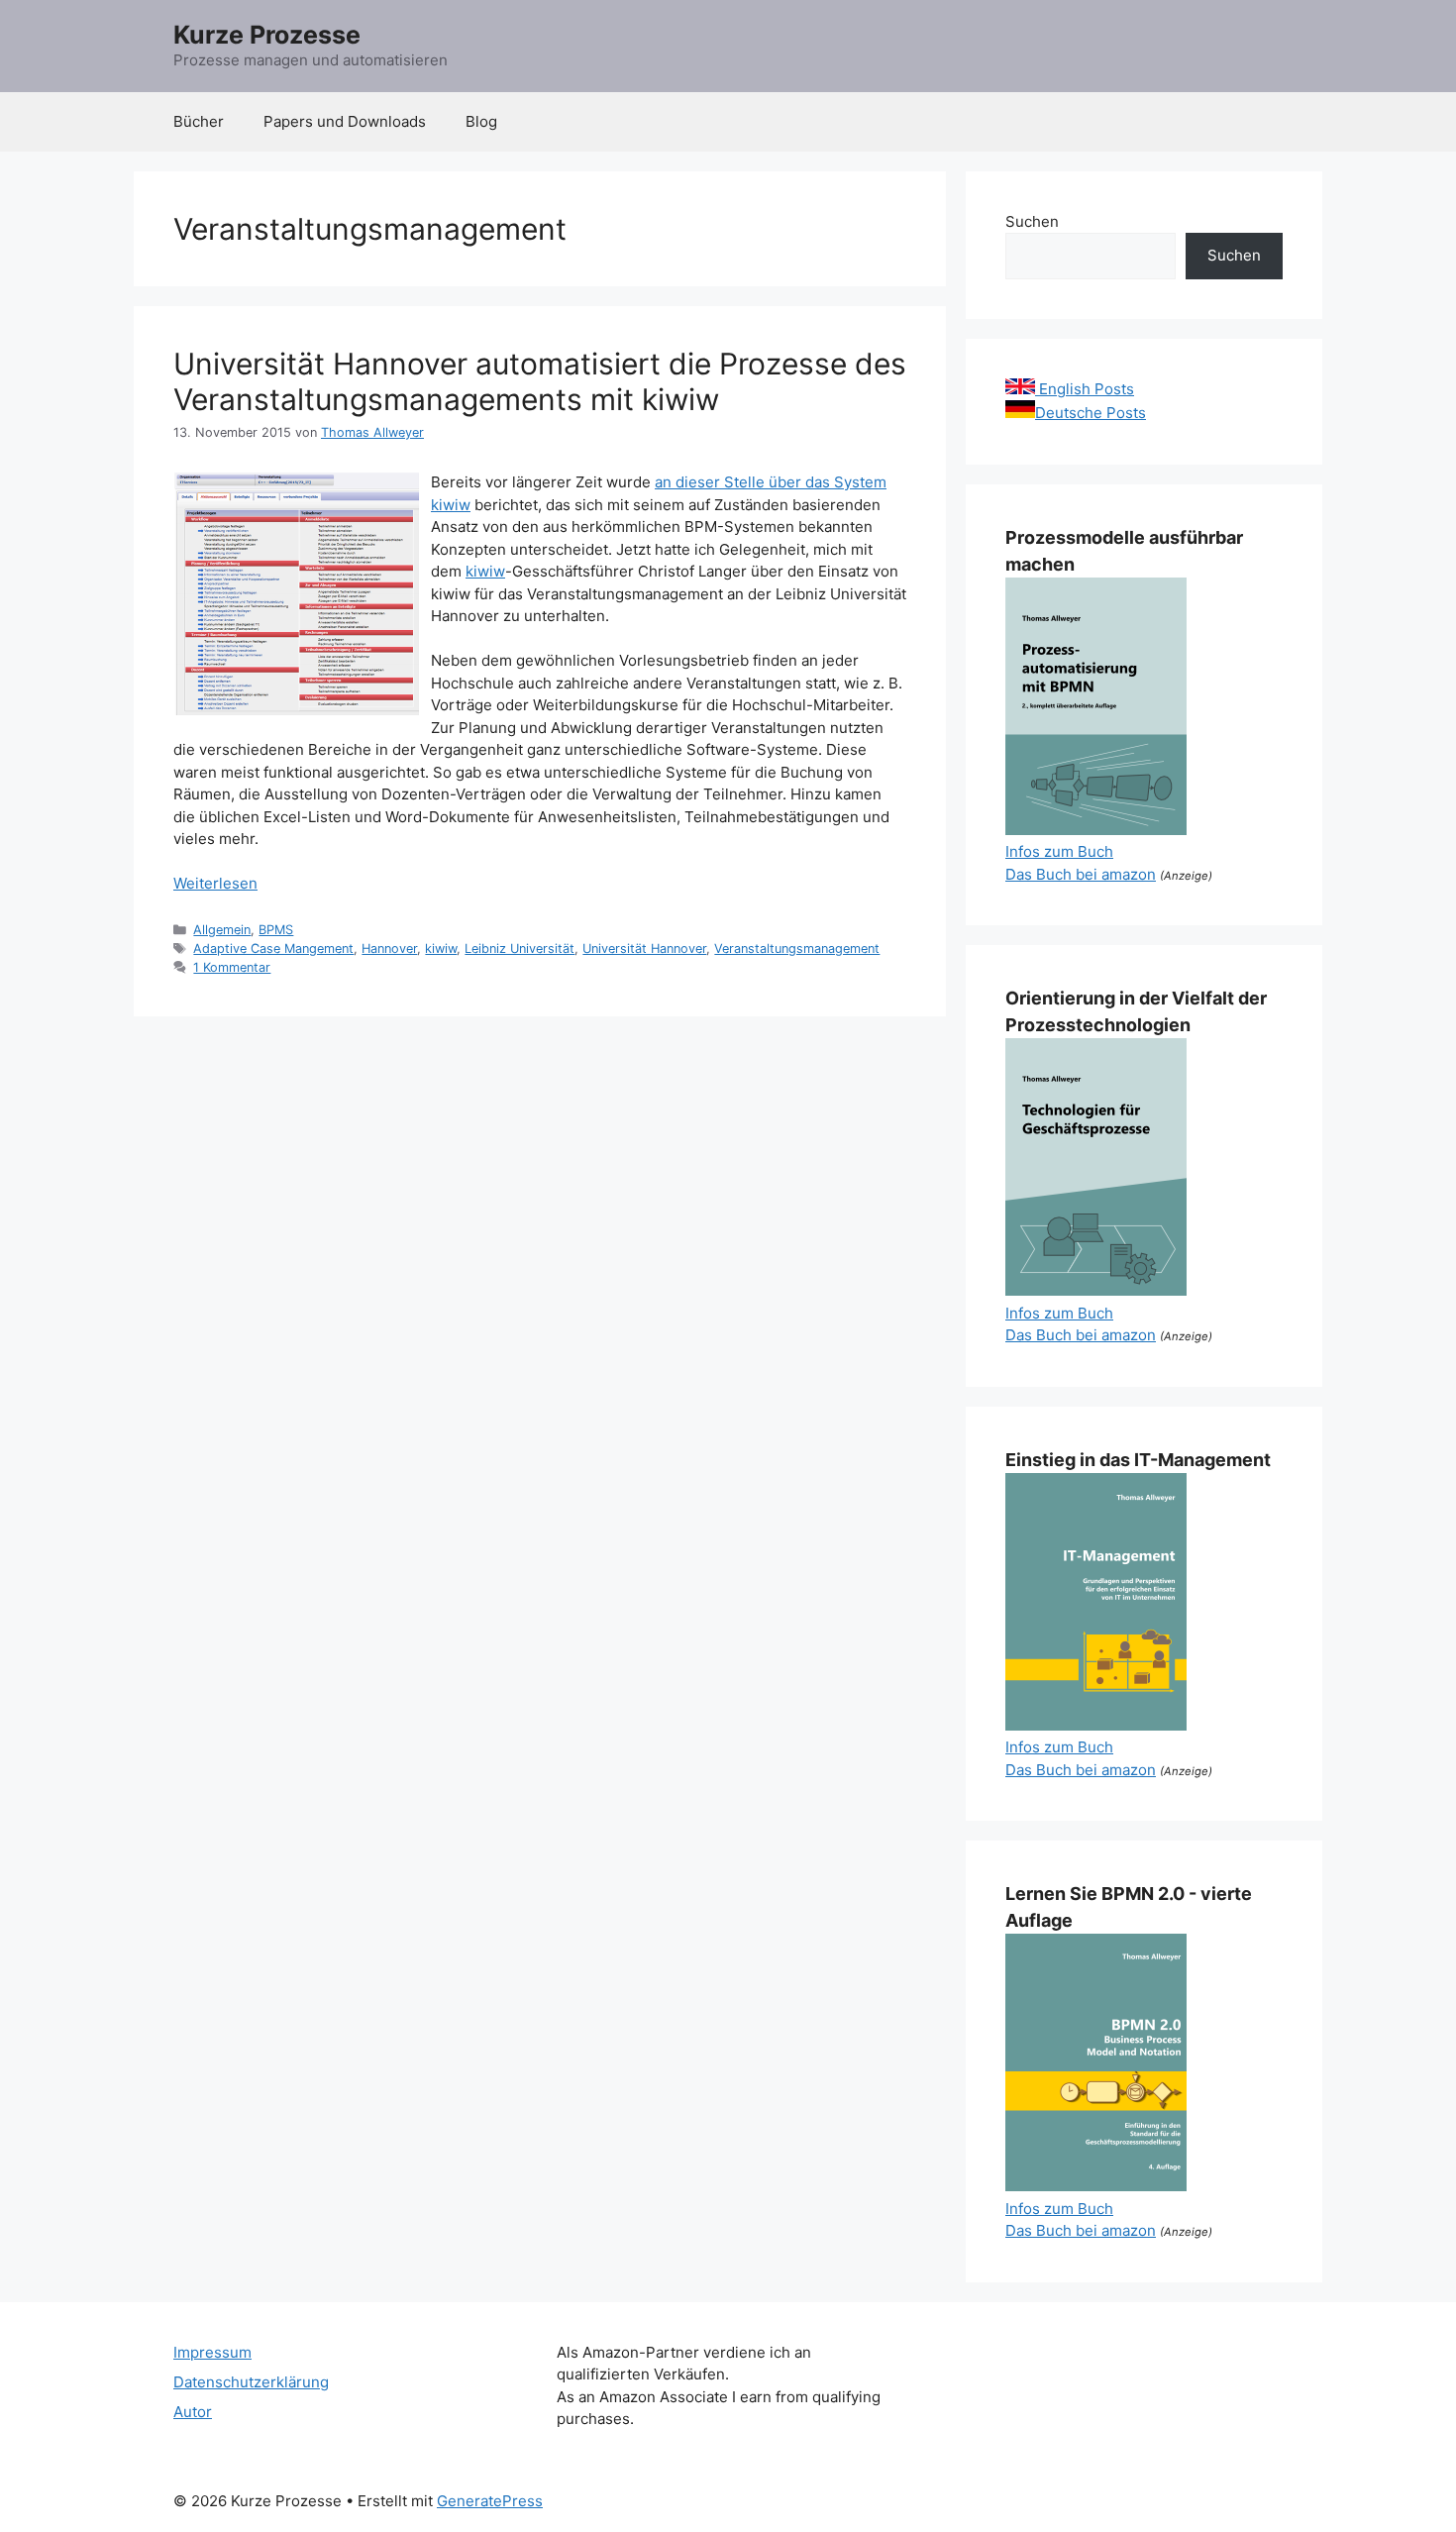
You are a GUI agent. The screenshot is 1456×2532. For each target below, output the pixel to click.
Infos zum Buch (1059, 851)
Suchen (1032, 221)
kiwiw (485, 571)
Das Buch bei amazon (1081, 874)
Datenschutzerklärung (251, 2382)
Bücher (199, 121)
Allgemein (222, 930)
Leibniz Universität (520, 949)
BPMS (276, 930)
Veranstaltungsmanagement (797, 949)
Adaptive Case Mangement (273, 949)
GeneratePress (490, 2501)
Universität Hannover (644, 949)
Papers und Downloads (345, 121)
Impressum (212, 2352)
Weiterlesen (215, 883)
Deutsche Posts (1091, 413)
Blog (481, 121)
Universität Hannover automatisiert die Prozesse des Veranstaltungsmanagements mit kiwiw (540, 381)
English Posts (1085, 389)
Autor (193, 2412)
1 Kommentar (232, 967)
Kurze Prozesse (267, 35)
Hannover (389, 949)
